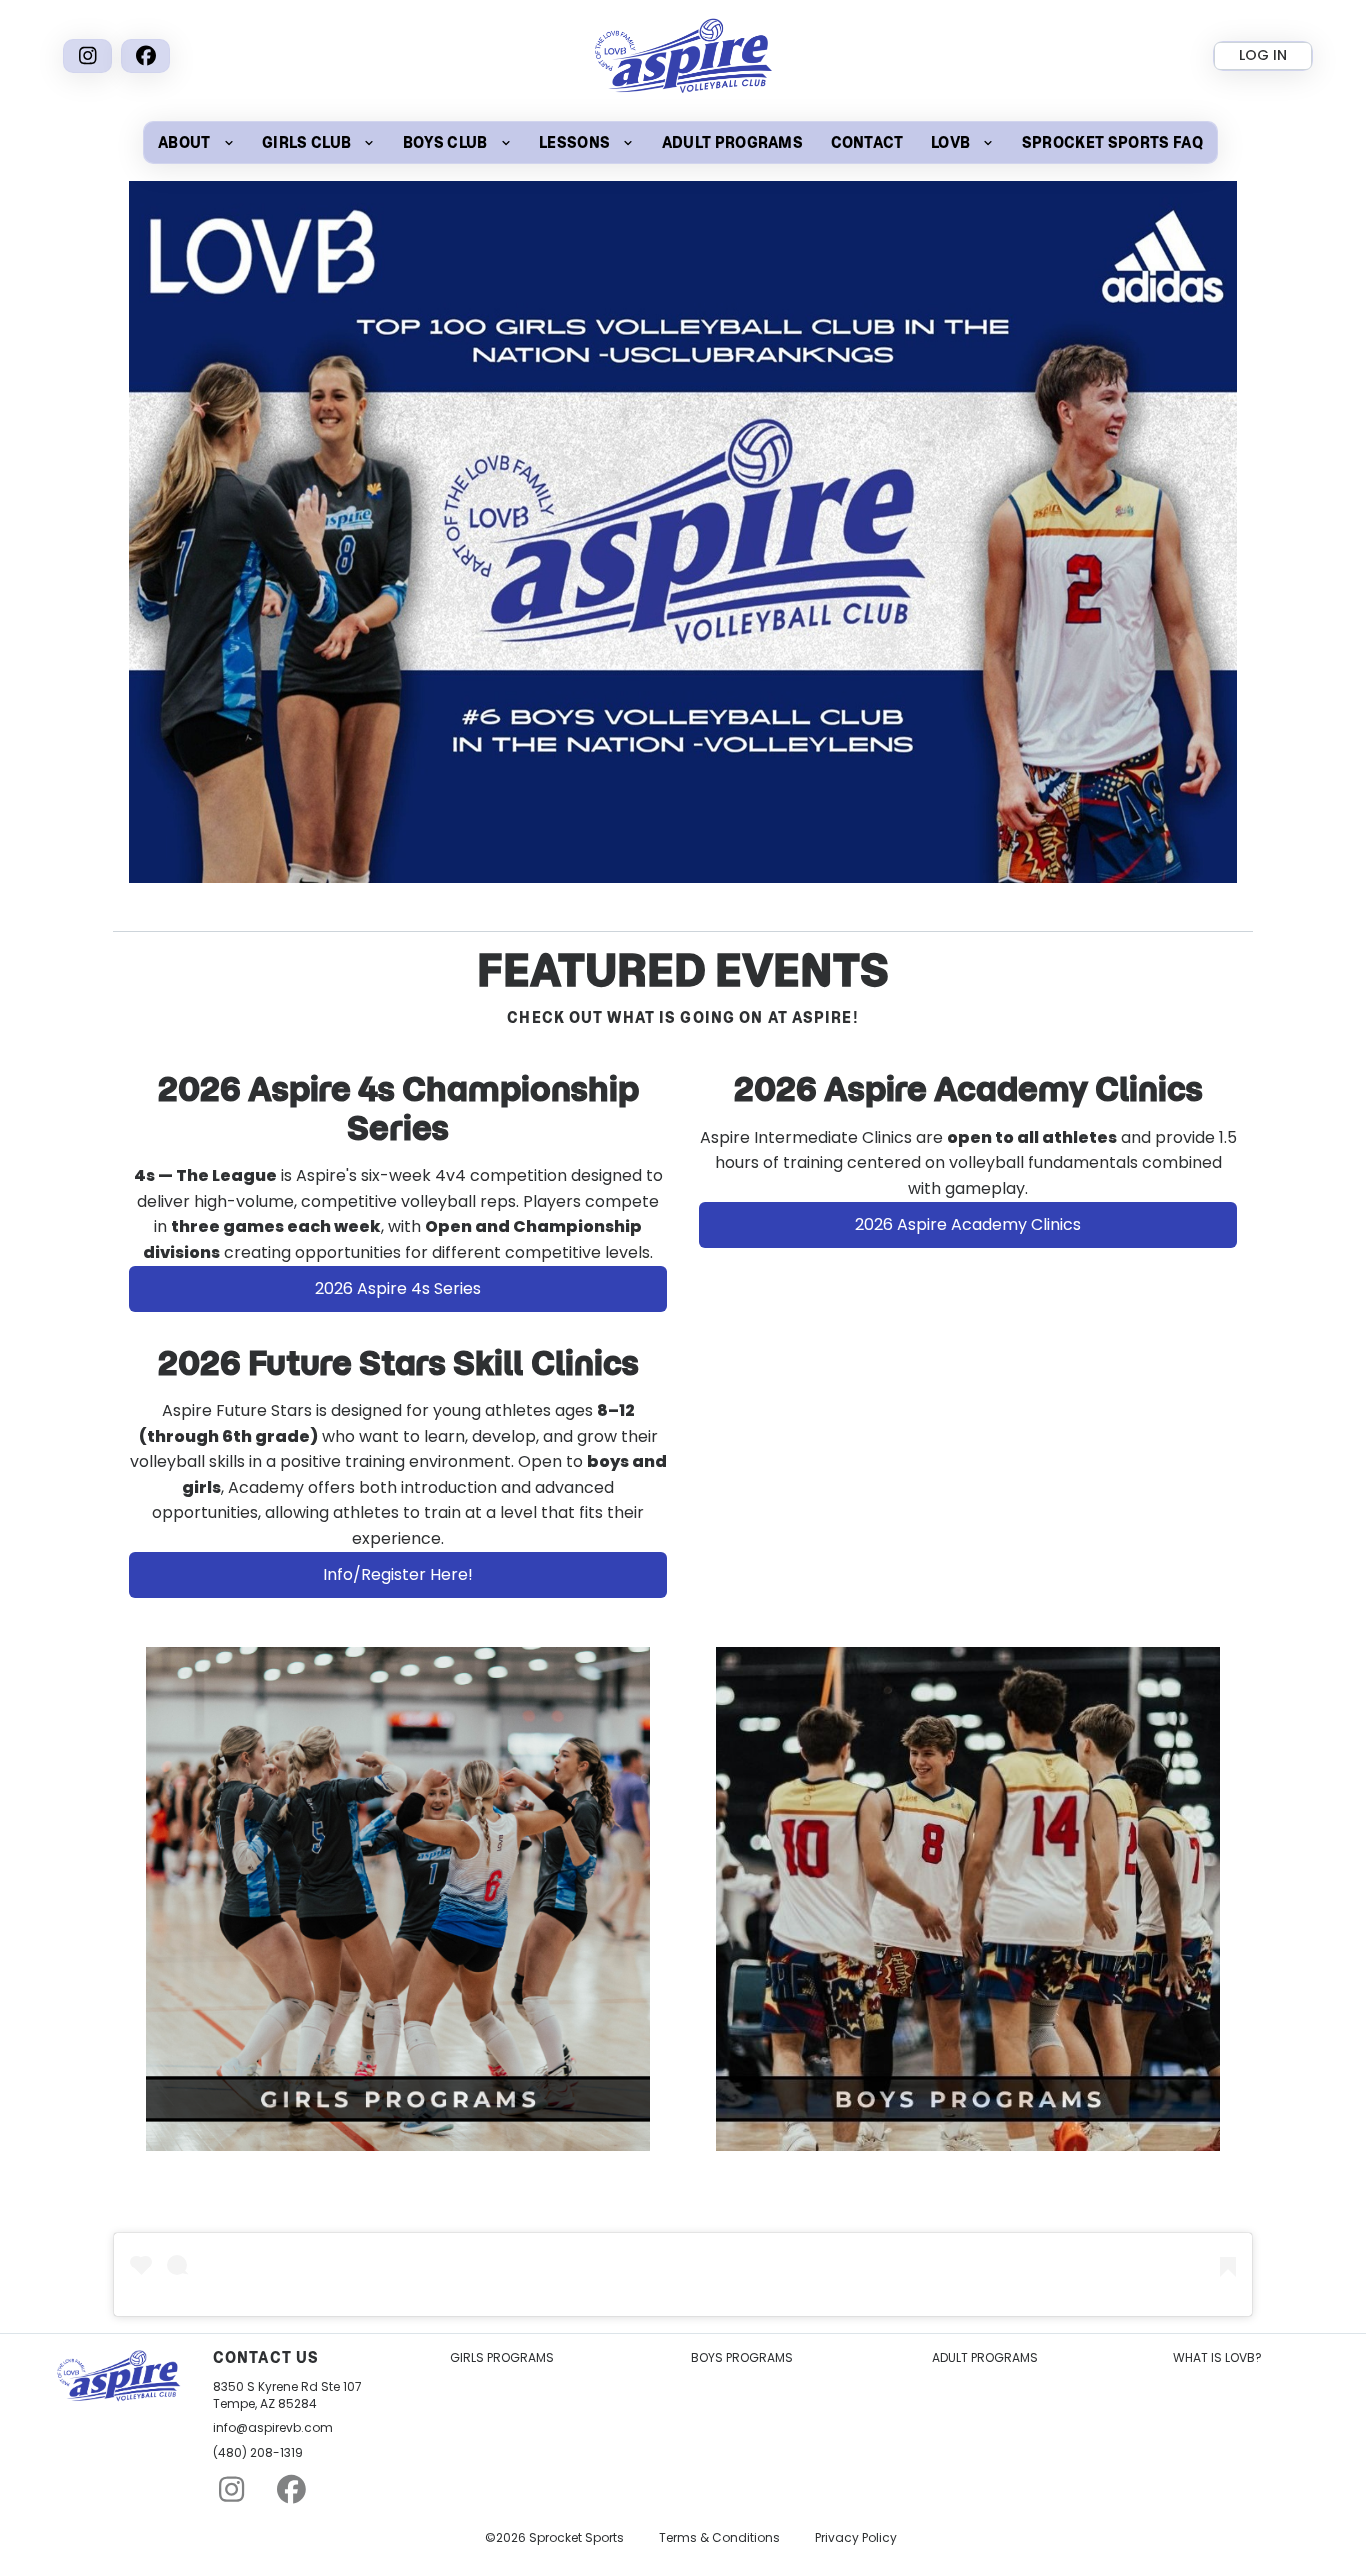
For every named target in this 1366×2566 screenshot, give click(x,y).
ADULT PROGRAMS (985, 2358)
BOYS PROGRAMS (742, 2358)
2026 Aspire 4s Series (398, 1288)
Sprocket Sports (576, 2538)
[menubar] (680, 142)
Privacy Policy (856, 2538)
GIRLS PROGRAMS (502, 2358)
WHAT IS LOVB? (1217, 2358)
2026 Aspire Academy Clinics (968, 1224)
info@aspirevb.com (273, 2428)
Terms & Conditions (719, 2538)
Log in (1263, 55)
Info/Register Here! (398, 1574)
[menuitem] (196, 142)
